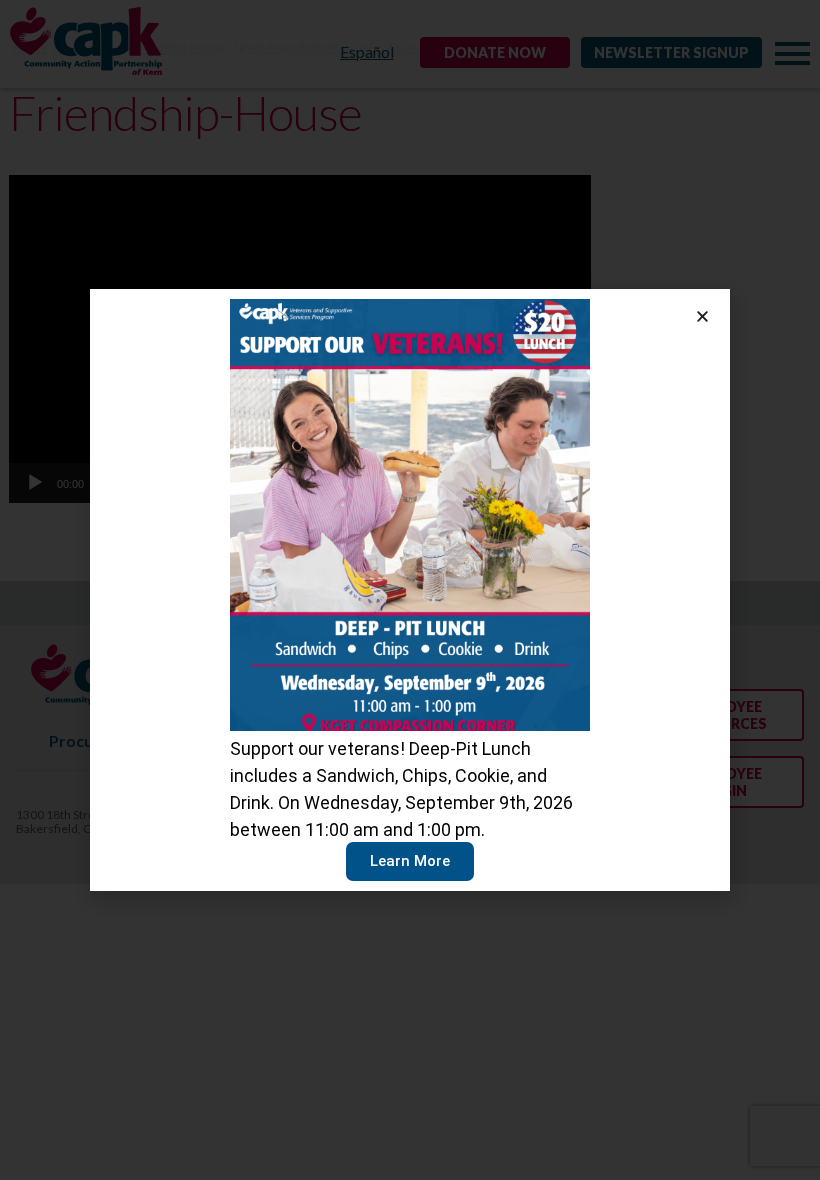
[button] (702, 316)
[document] (410, 590)
